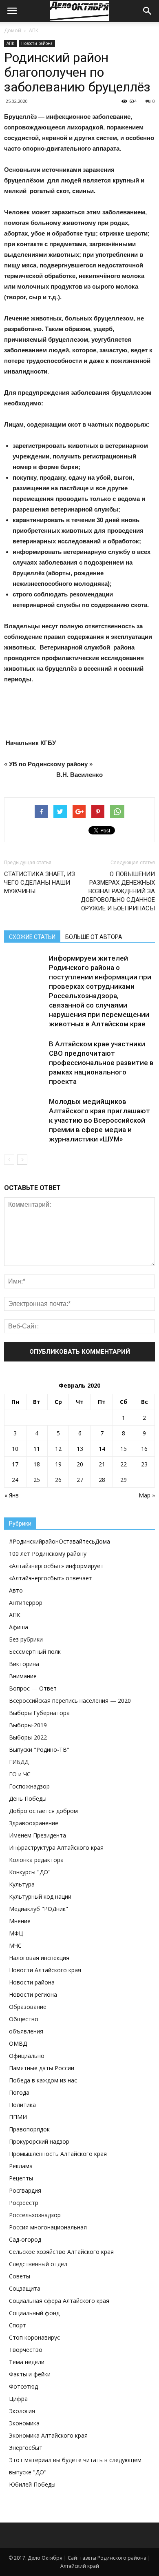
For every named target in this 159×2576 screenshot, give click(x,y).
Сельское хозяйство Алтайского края (61, 2252)
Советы (20, 2276)
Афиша (19, 1627)
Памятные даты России (42, 2068)
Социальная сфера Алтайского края (59, 2301)
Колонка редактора (36, 1860)
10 (15, 1449)
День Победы (28, 1799)
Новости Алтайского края (45, 1970)
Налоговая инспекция (39, 1958)
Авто (16, 1590)
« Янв (12, 1495)
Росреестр (24, 2203)
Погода (19, 2092)
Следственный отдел (38, 2264)
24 (15, 1480)
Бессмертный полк (35, 1652)
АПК (34, 30)
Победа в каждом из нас (43, 2080)
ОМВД (18, 2043)
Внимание (23, 1676)
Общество (24, 2019)
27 (80, 1480)
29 (124, 1480)
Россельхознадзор (35, 2215)
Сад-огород (25, 2239)
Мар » (147, 1495)
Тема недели (27, 2362)
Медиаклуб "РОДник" (39, 1909)
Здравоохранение (34, 1823)
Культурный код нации (40, 1896)
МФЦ (16, 1933)
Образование (28, 2007)
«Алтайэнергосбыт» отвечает (51, 1578)
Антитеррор (26, 1603)
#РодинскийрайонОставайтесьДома (60, 1541)
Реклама (21, 2166)
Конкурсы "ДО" (30, 1872)
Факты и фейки (30, 2374)
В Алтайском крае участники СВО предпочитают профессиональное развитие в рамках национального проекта (101, 1063)
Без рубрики (26, 1639)
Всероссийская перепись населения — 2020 (70, 1701)
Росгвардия (25, 2190)
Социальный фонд (34, 2313)
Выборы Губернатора (39, 1713)
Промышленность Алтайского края (58, 2154)
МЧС (15, 1945)
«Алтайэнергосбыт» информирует (56, 1566)
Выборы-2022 (28, 1737)
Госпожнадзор (29, 1786)
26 (58, 1480)
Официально (27, 2056)
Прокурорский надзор (39, 2141)
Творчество (26, 2350)
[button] (148, 11)
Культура (22, 1884)
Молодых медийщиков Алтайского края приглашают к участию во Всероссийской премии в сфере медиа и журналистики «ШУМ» (99, 1120)
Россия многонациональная (48, 2227)
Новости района (37, 43)
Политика (22, 2105)
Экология (22, 2411)
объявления (26, 2031)
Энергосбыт (26, 2448)
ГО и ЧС (20, 1774)
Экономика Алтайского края (48, 2435)
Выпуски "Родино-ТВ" (39, 1750)
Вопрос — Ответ (33, 1688)
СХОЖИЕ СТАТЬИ (32, 937)
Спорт (18, 2325)
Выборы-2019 (28, 1725)
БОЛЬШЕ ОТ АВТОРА (94, 937)
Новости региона (33, 1994)
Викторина (24, 1664)
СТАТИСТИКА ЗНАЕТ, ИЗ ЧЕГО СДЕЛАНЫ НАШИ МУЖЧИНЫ (40, 883)
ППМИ (18, 2117)
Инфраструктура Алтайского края (56, 1847)
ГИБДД (19, 1762)
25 (37, 1480)
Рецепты (21, 2178)
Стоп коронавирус (34, 2337)
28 (102, 1480)
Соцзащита (25, 2288)
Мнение (20, 1921)
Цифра (18, 2399)
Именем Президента (38, 1835)
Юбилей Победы (32, 2484)
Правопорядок (29, 2129)
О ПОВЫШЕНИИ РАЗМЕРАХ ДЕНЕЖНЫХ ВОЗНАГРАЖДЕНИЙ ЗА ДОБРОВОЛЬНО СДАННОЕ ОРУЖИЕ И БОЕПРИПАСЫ (118, 891)
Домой (13, 30)
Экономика (24, 2423)
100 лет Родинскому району (48, 1554)
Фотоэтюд (23, 2386)
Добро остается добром (43, 1811)
